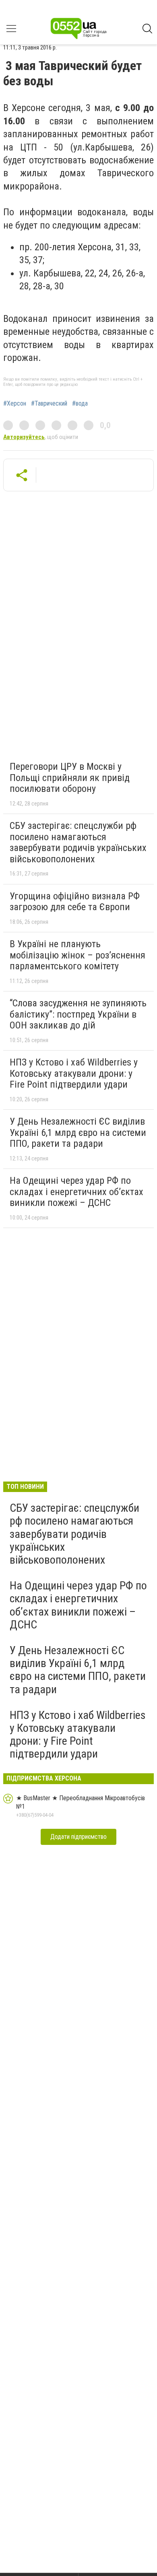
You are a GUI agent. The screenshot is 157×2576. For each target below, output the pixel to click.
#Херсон (15, 404)
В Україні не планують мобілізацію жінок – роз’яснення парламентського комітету (77, 955)
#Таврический (49, 404)
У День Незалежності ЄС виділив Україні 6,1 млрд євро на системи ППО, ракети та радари (78, 1132)
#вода (80, 404)
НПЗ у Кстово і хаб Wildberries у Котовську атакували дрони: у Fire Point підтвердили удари (74, 1073)
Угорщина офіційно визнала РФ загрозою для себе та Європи (75, 902)
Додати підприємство (78, 1837)
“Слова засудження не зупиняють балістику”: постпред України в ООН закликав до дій (78, 1014)
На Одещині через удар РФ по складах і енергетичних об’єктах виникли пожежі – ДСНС (76, 1192)
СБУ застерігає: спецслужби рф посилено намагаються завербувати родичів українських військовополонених (78, 842)
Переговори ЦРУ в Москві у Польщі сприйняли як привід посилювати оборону (70, 778)
